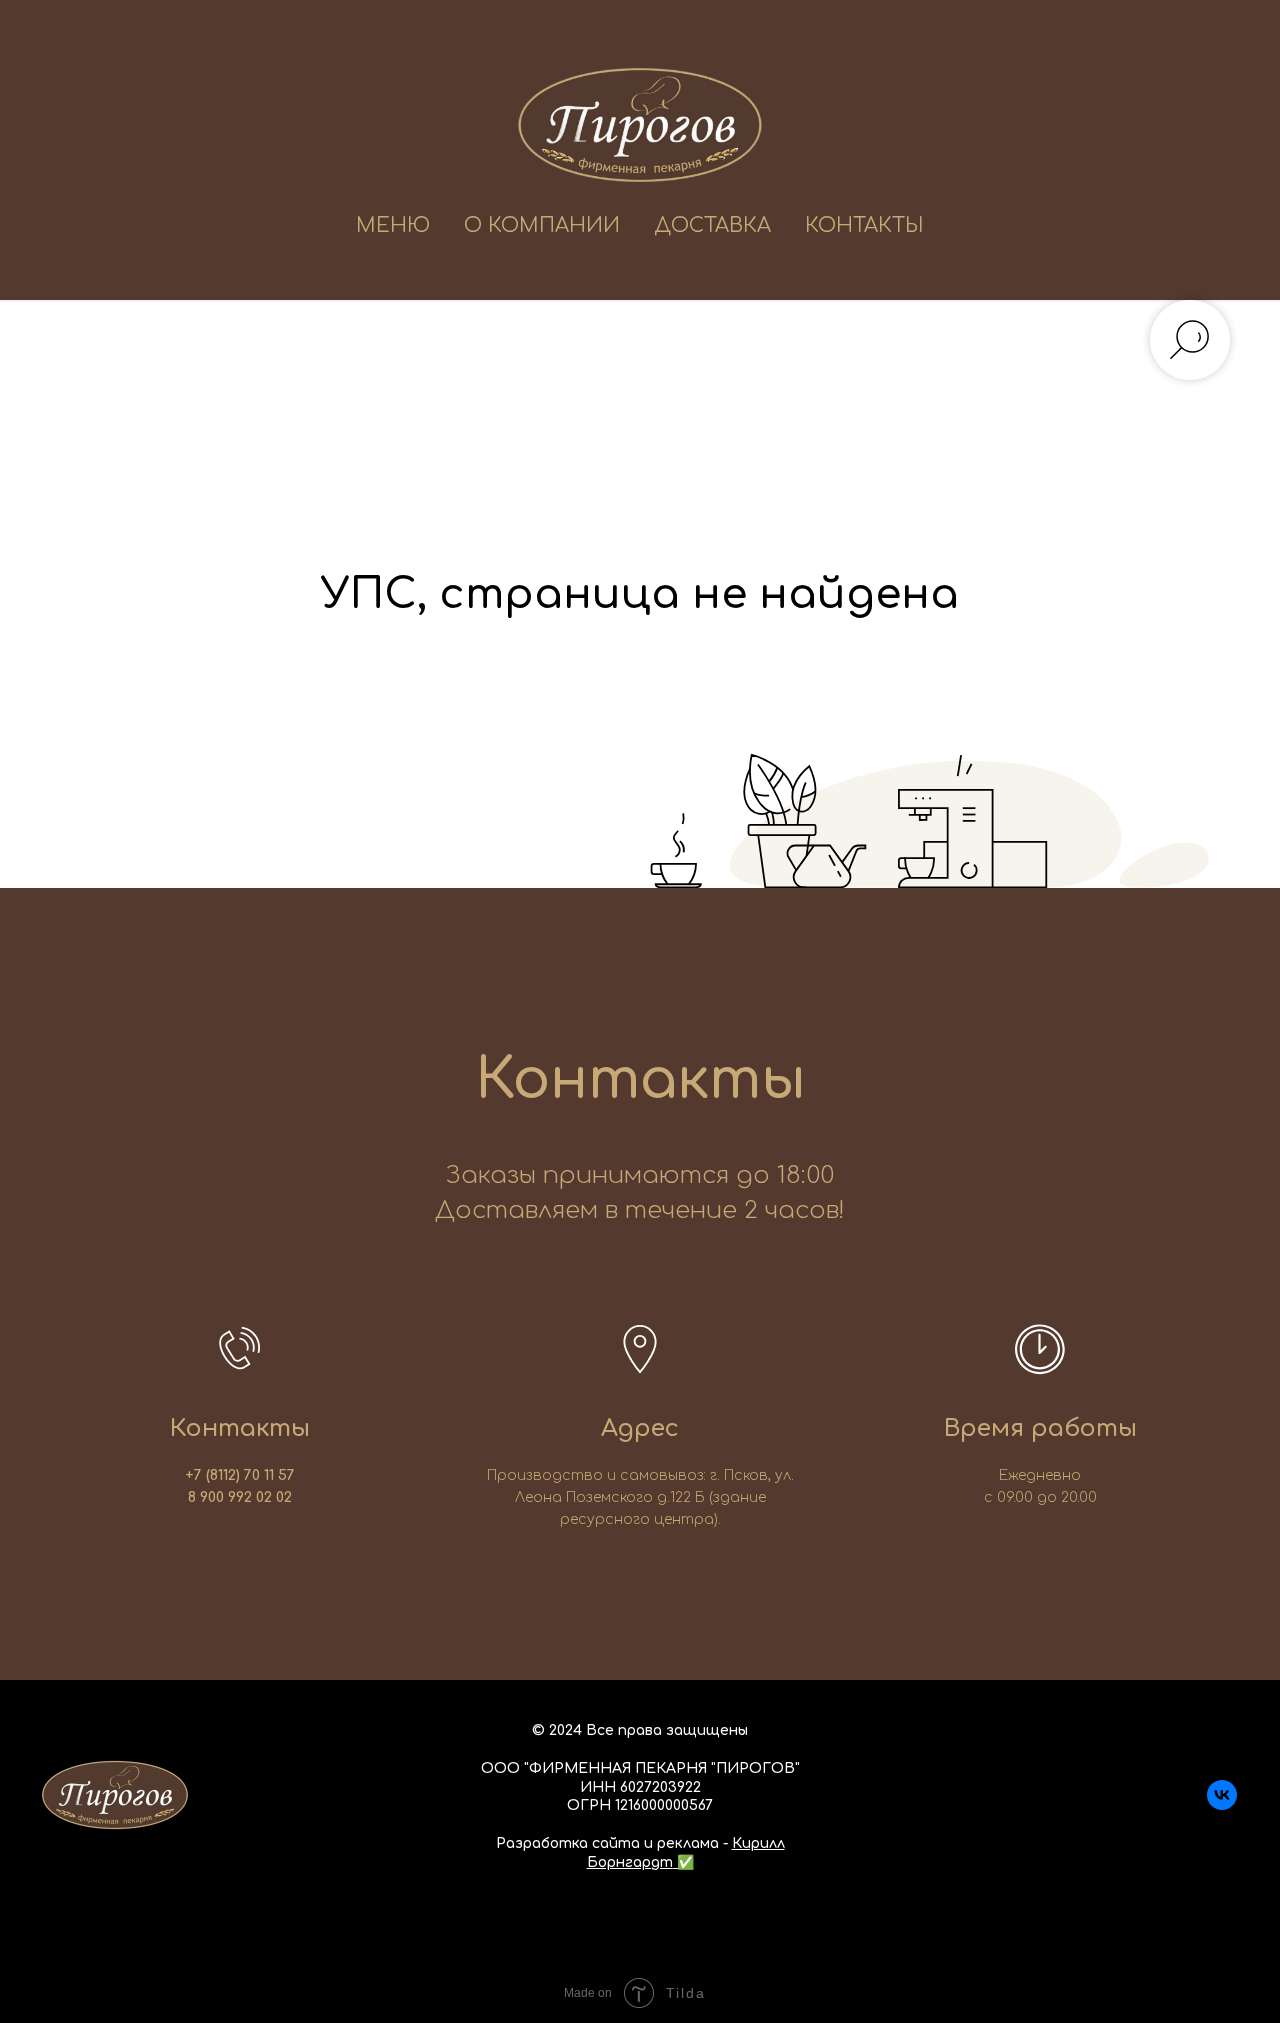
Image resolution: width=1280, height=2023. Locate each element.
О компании (542, 225)
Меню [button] (393, 225)
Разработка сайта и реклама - (614, 1843)
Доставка (712, 225)
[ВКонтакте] (1222, 1804)
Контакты (864, 225)
